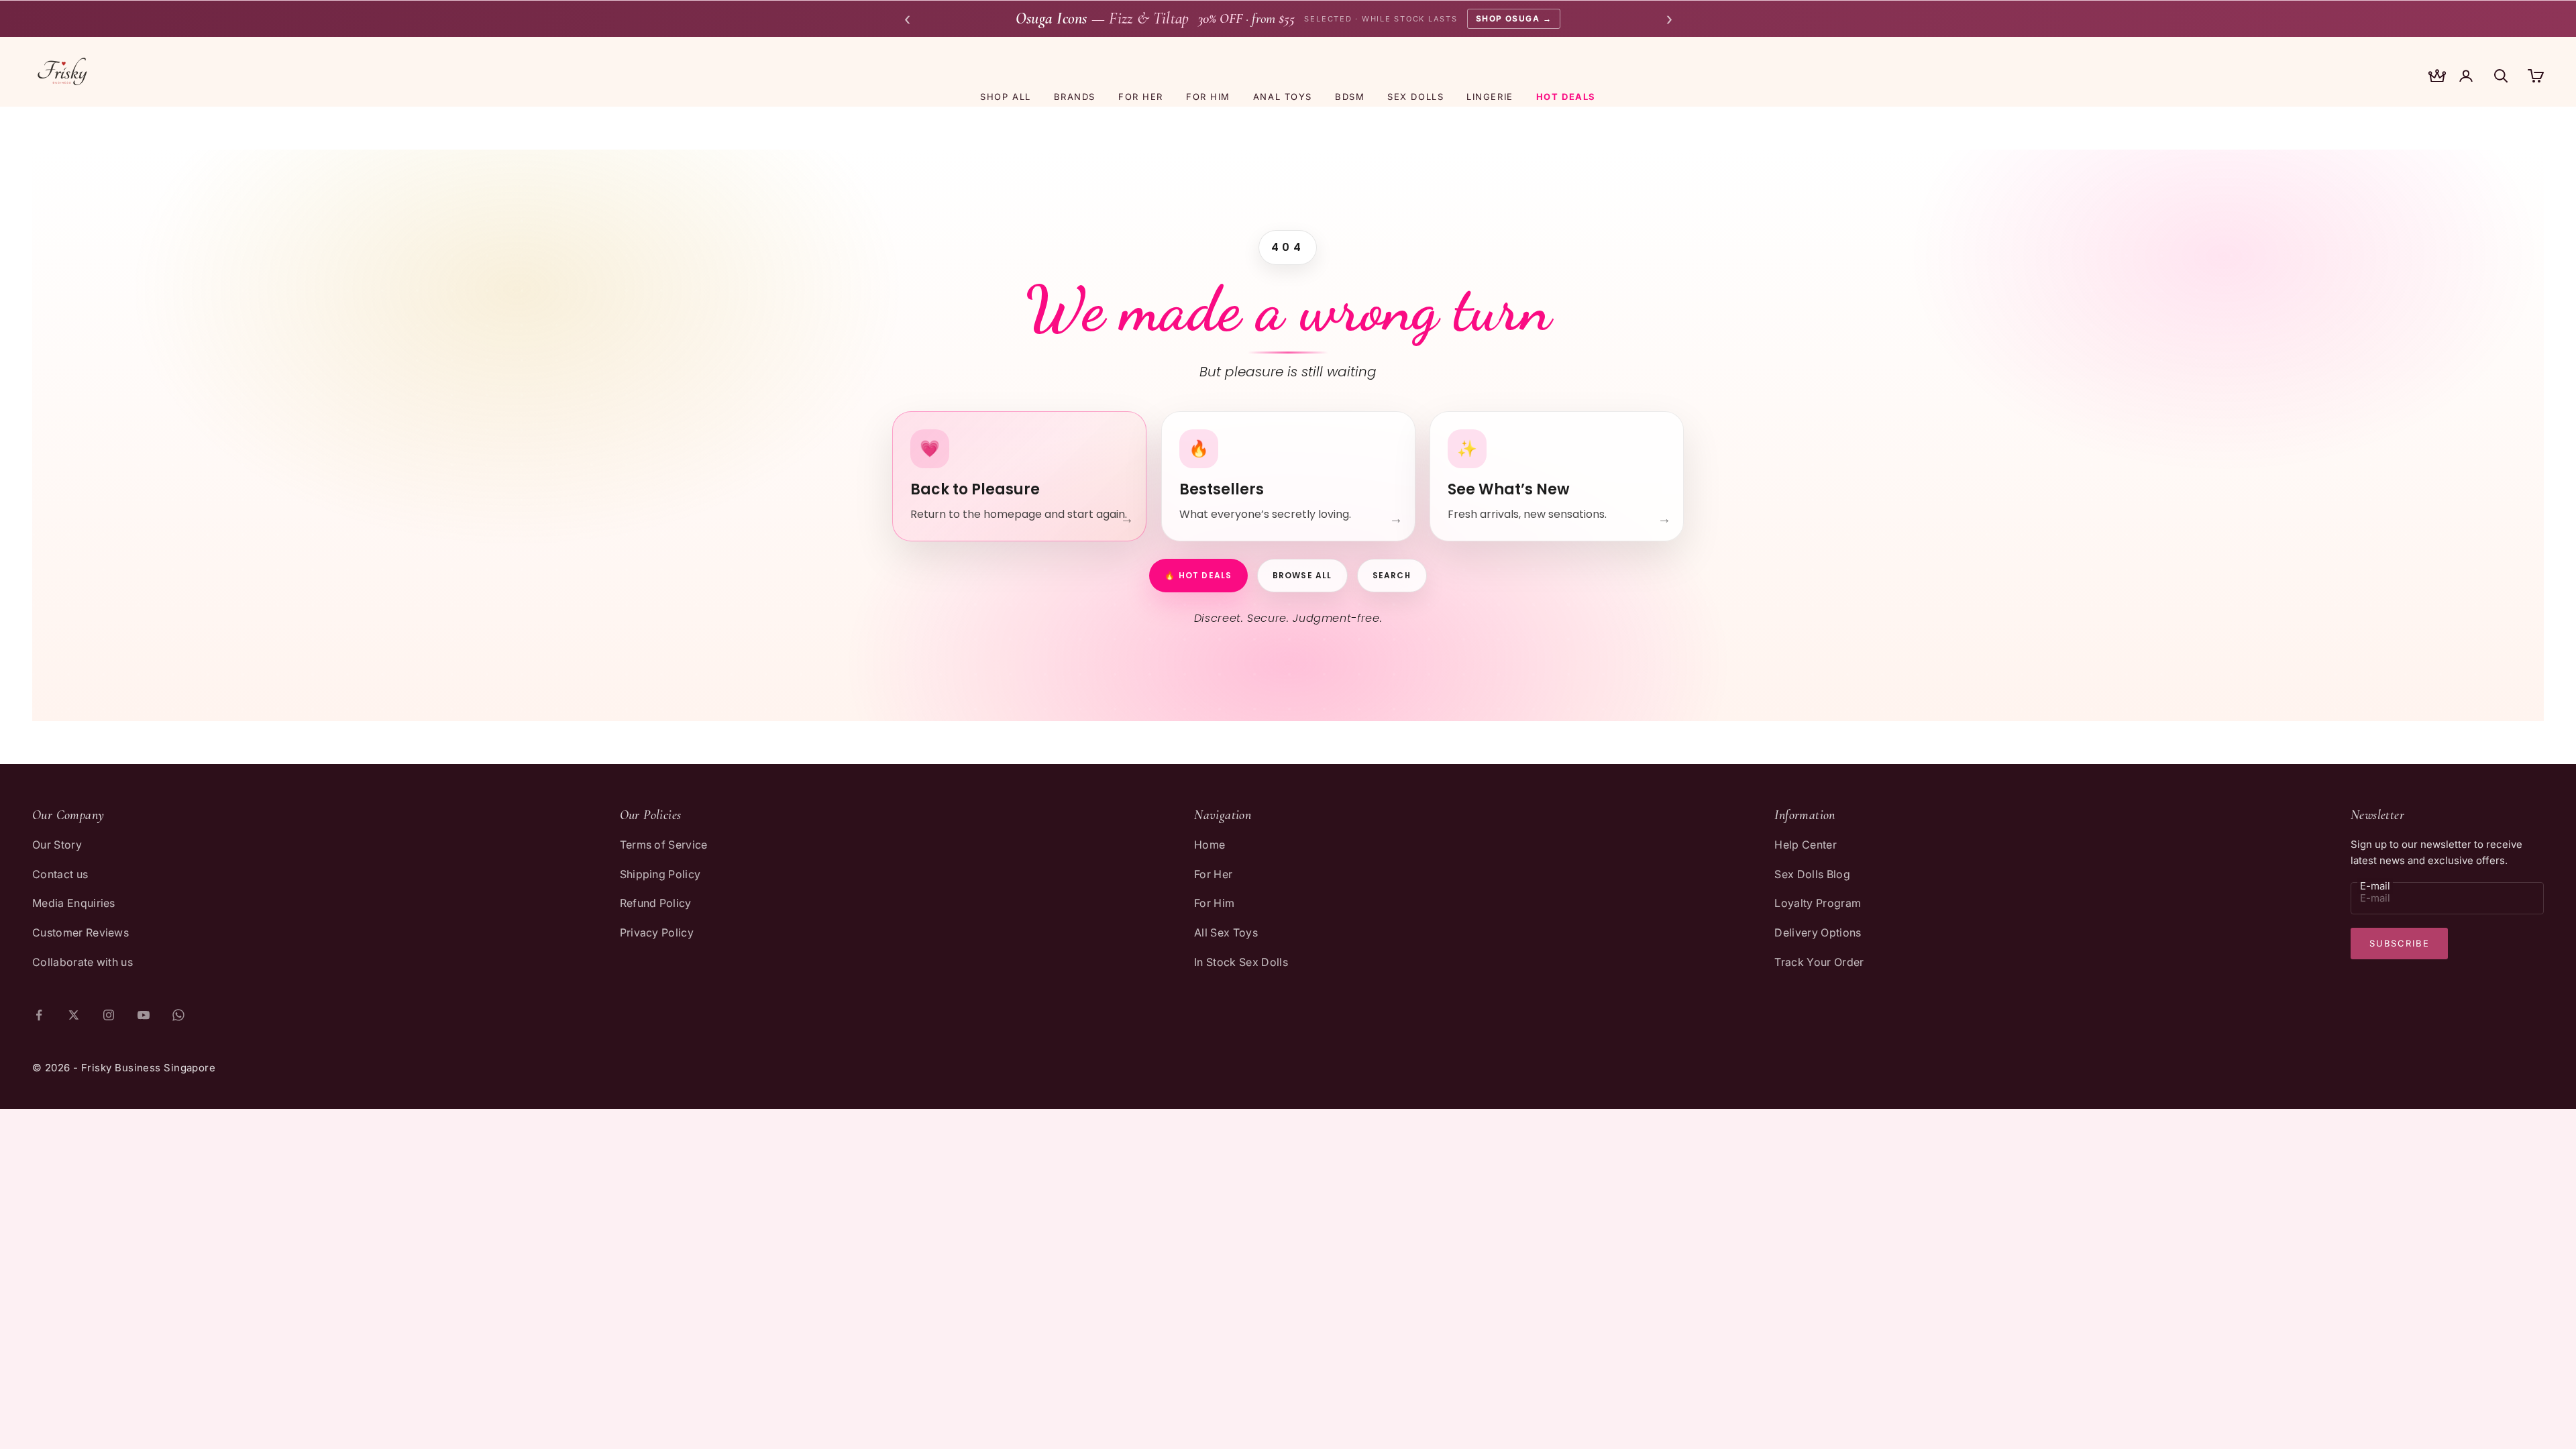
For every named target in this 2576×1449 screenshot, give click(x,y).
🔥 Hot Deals (1198, 575)
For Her (1213, 874)
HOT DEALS (1566, 97)
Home (1210, 845)
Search (1392, 575)
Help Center (1806, 845)
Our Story (57, 845)
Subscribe (2399, 943)
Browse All (1302, 575)
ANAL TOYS (1283, 97)
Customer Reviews (80, 932)
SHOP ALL (1005, 97)
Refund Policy (656, 903)
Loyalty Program (1818, 903)
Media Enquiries (74, 903)
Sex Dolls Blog (1812, 874)
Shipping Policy (660, 874)
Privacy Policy (657, 932)
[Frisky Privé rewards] (2437, 77)
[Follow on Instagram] (109, 1015)
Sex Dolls (1415, 97)
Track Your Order (1819, 962)
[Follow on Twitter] (74, 1015)
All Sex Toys (1226, 932)
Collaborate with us (83, 962)
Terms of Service (664, 845)
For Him (1214, 903)
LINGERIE (1490, 97)
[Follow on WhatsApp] (178, 1015)
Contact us (60, 874)
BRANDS (1075, 97)
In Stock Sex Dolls (1241, 962)
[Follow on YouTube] (144, 1015)
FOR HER (1141, 97)
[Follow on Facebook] (39, 1015)
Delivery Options (1818, 932)
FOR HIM (1208, 97)
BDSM (1350, 97)
